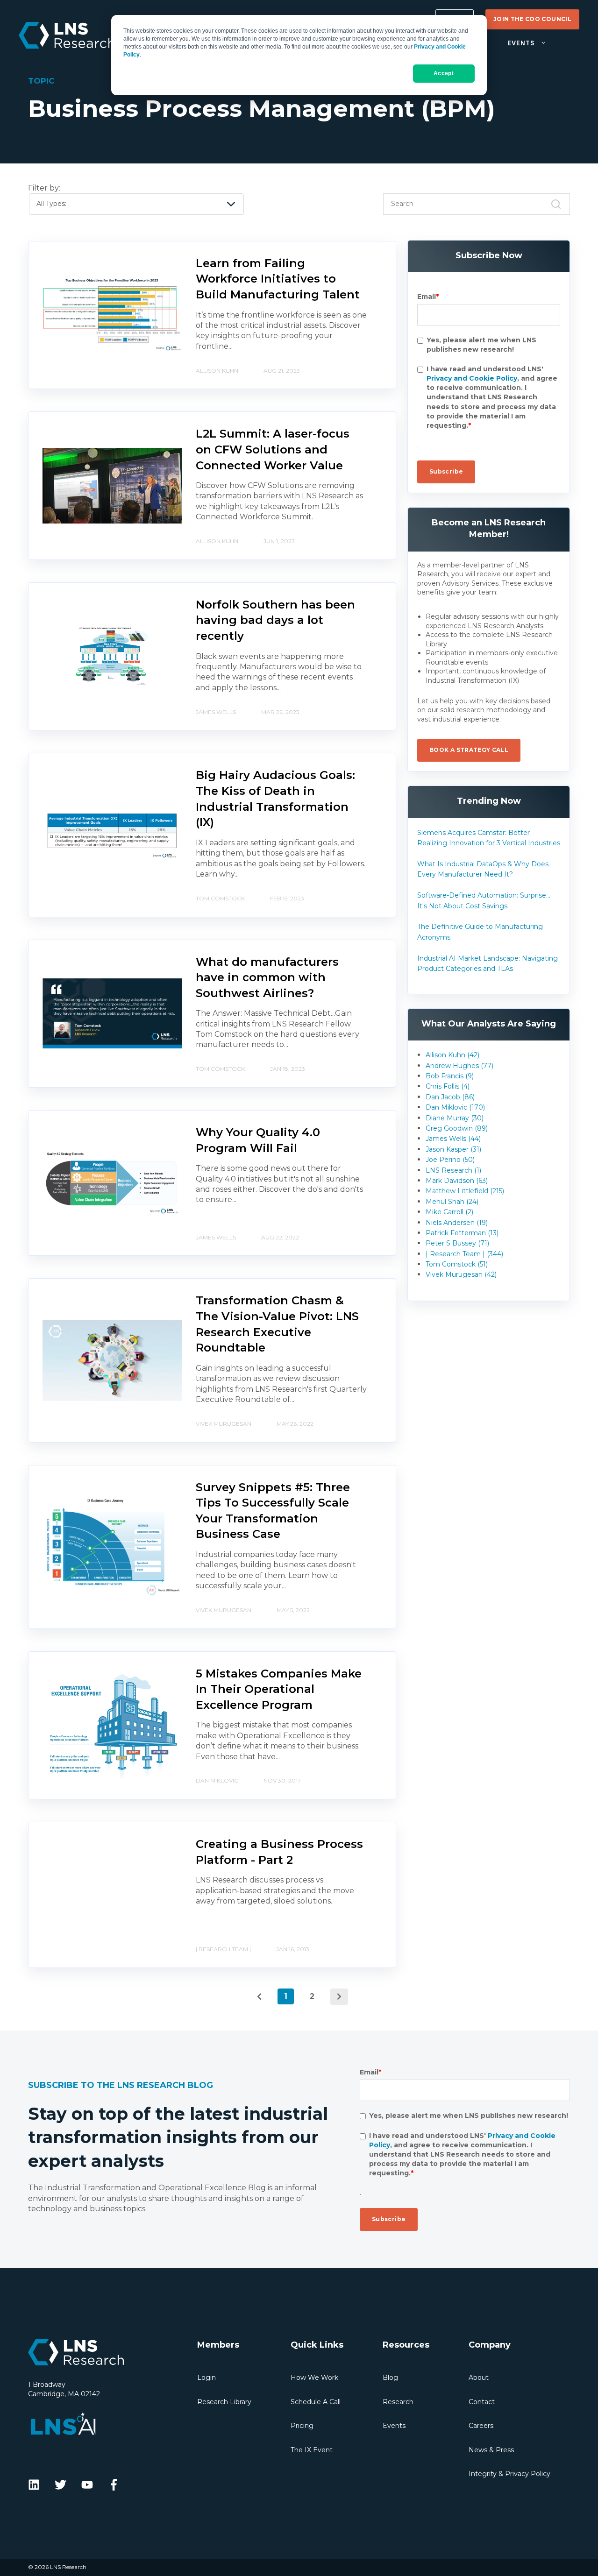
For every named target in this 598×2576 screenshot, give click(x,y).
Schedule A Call (316, 2402)
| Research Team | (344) (464, 1254)
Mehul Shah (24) (452, 1202)
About (479, 2378)
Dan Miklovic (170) (455, 1107)
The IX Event (312, 2450)
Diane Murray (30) (455, 1118)
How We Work (314, 2378)
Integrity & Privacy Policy (509, 2474)
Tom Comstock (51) (457, 1264)
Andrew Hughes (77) (459, 1066)
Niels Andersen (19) (457, 1223)
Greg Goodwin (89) (457, 1128)
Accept (444, 73)
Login (206, 2378)
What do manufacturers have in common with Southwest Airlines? (267, 977)
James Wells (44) (453, 1139)
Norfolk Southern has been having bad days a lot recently (275, 620)
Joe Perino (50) (450, 1160)
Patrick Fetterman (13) (462, 1233)
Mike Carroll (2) (449, 1212)
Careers (481, 2426)
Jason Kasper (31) (453, 1149)
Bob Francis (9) (450, 1076)
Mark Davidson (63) (457, 1181)
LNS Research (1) (453, 1170)
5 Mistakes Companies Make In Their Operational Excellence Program (279, 1689)
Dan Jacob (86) (450, 1097)
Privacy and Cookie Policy (472, 379)
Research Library (224, 2402)
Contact (482, 2402)
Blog (390, 2378)
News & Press (491, 2450)
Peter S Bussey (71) (457, 1243)
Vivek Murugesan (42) (461, 1274)
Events (394, 2426)
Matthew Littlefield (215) (465, 1191)
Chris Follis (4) (448, 1086)
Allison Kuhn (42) (452, 1055)
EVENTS (521, 43)
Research (398, 2402)
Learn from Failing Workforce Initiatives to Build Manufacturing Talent (278, 279)
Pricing (302, 2426)
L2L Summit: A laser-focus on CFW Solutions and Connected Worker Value (273, 449)
